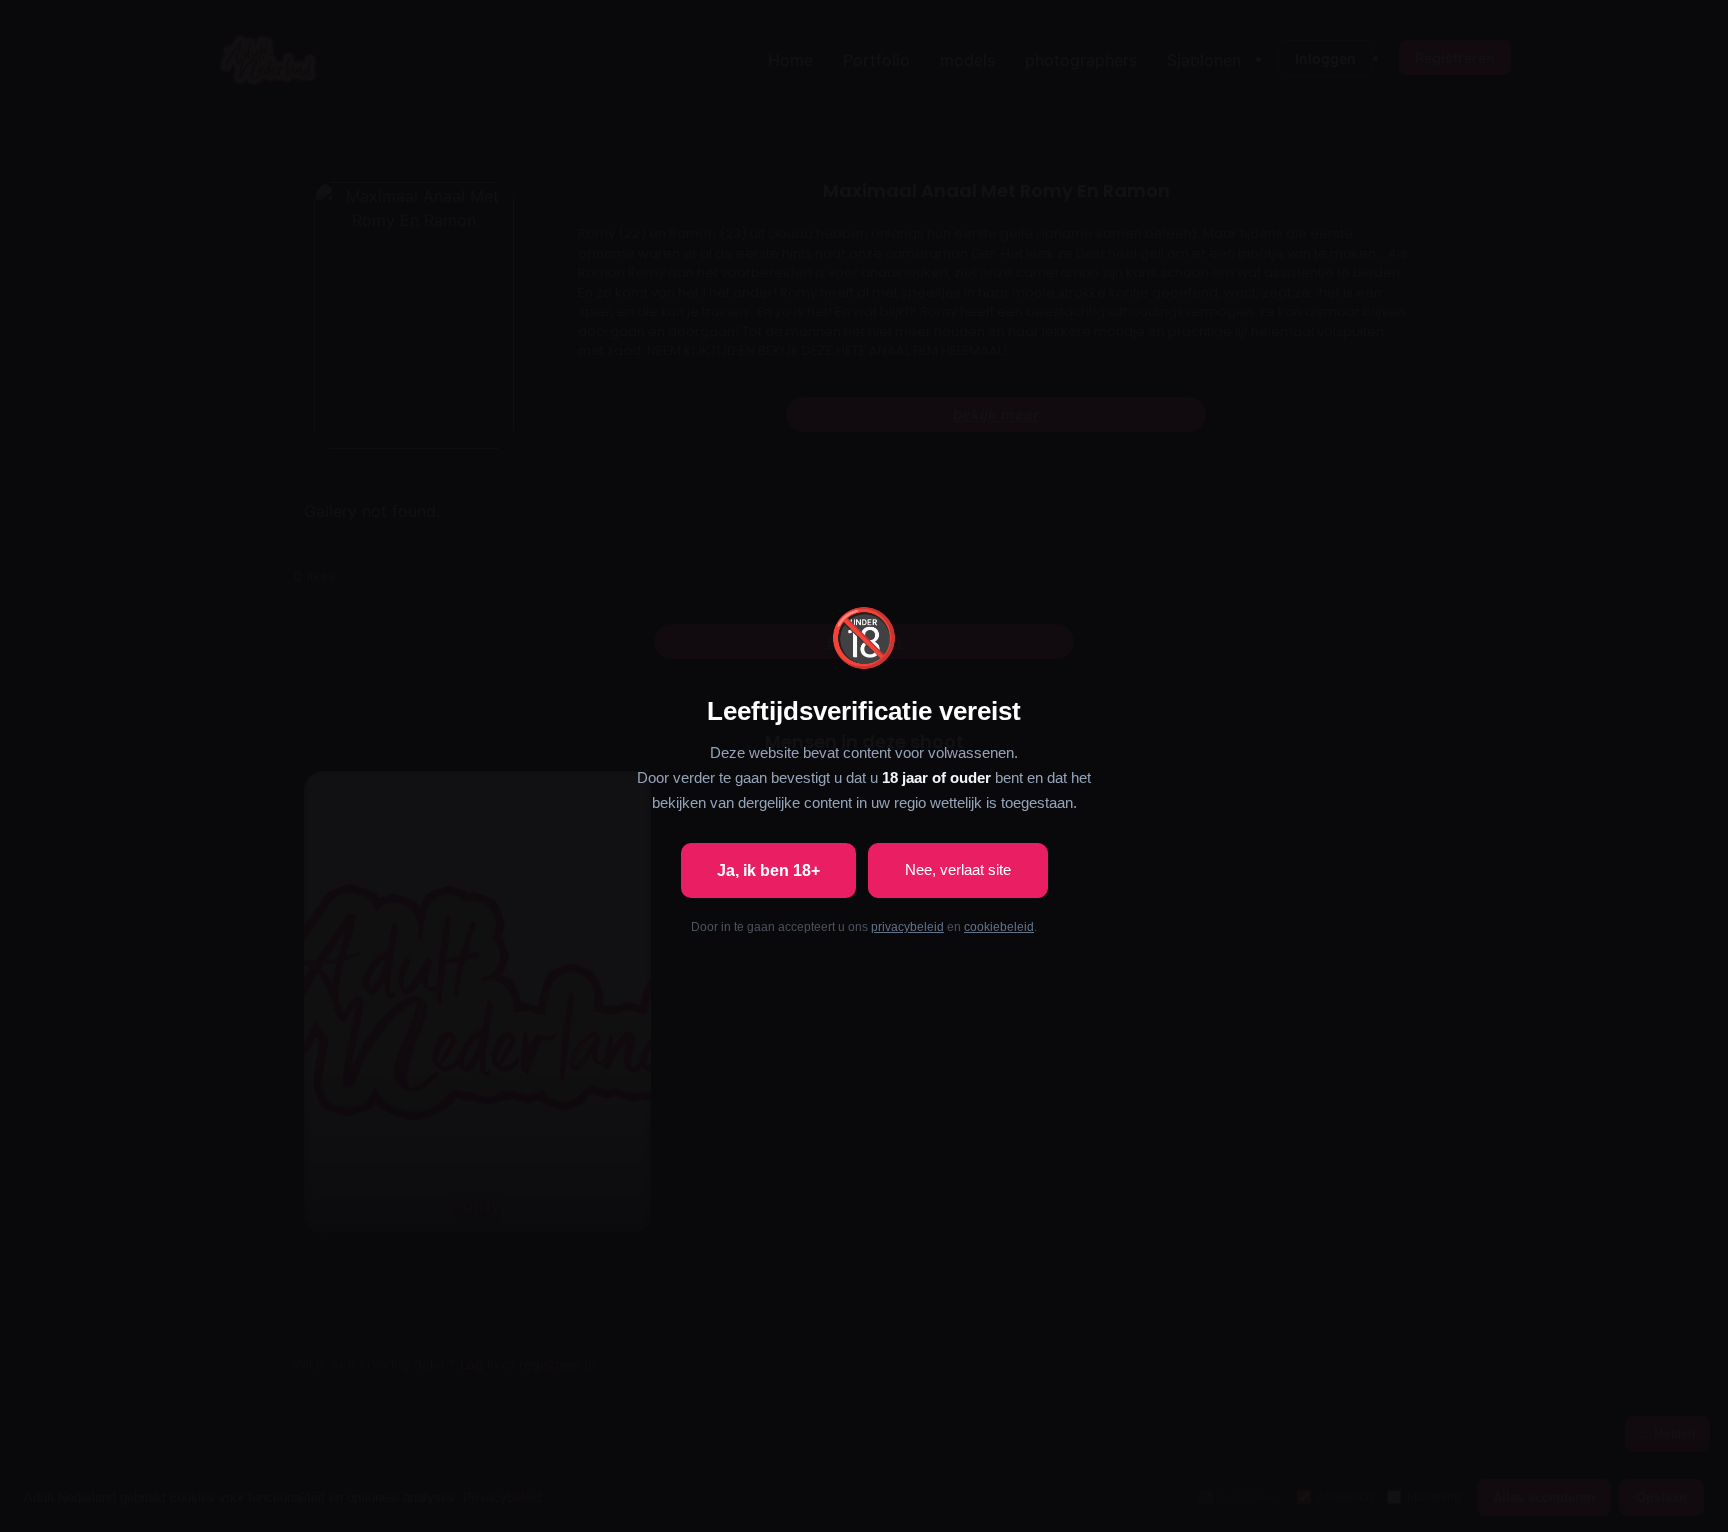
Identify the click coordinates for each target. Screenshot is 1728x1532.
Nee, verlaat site (958, 869)
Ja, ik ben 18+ (768, 870)
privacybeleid (907, 927)
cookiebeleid (999, 927)
